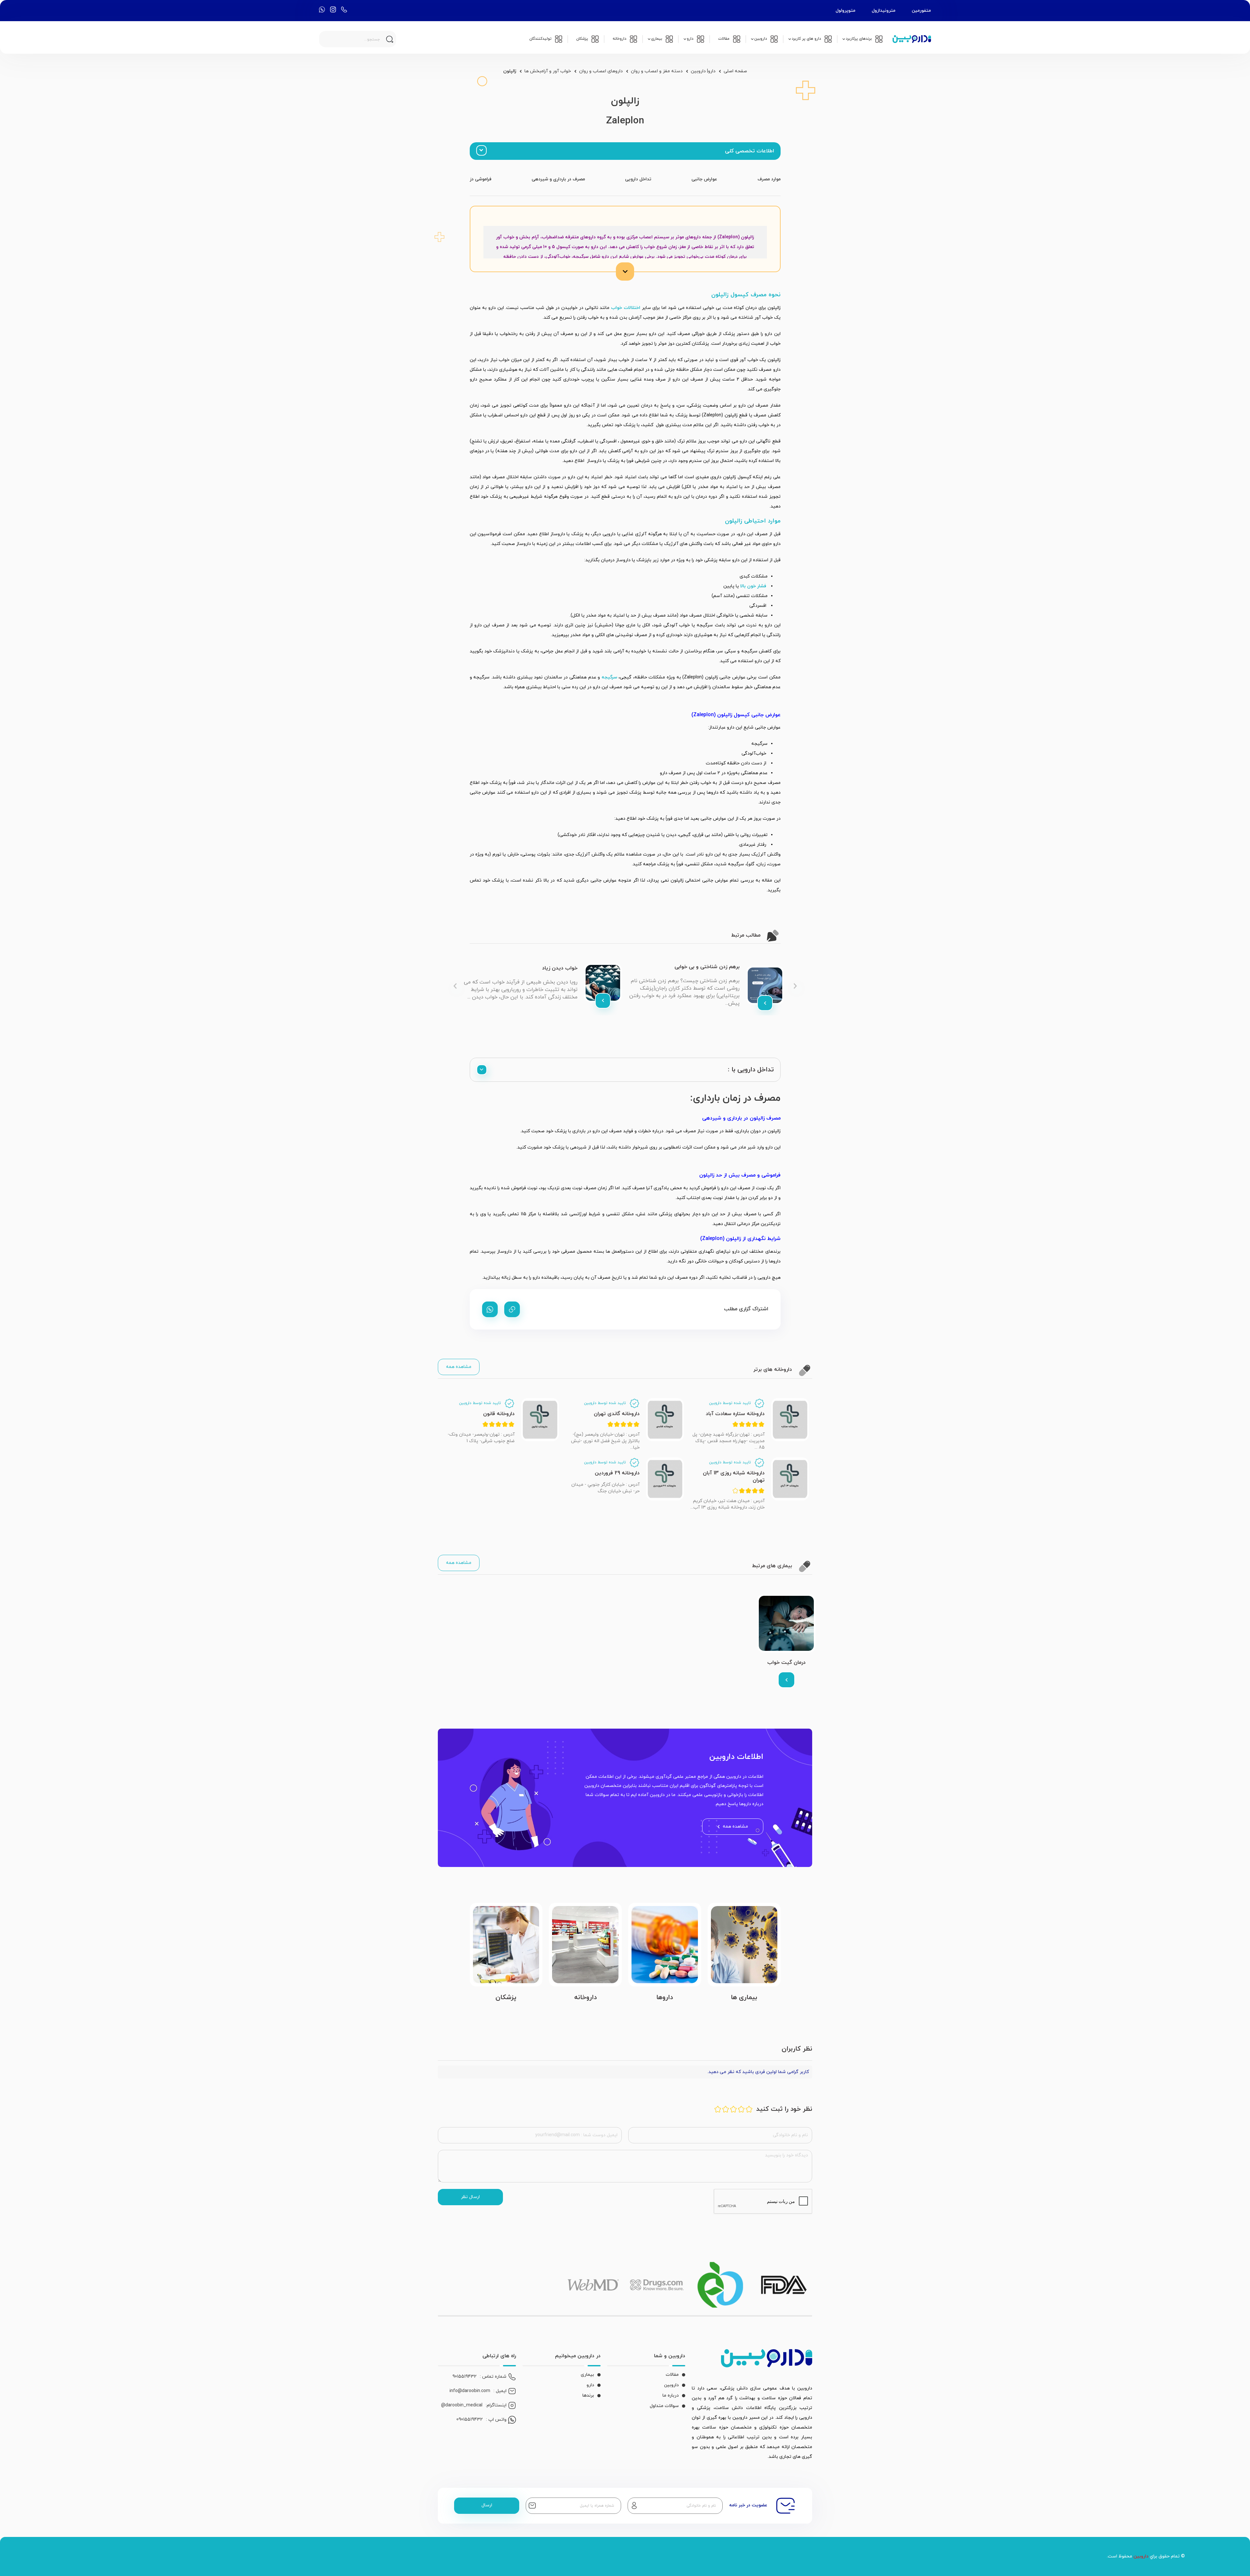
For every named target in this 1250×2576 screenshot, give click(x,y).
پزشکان (506, 1998)
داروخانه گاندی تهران (617, 1414)
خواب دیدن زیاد (560, 968)
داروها (665, 1998)
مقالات (672, 2375)
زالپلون (510, 71)
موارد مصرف (769, 179)
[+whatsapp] (490, 1309)
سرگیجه (609, 677)
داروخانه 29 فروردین (617, 1473)
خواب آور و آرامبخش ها (548, 71)
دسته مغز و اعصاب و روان (657, 71)
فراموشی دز (481, 179)
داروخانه (585, 1998)
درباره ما (671, 2395)
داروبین (671, 2385)
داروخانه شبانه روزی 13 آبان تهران (734, 1477)
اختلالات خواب (626, 308)
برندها (588, 2395)
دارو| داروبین (703, 71)
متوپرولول (846, 11)
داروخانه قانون (499, 1414)
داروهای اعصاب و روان (601, 71)
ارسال (487, 2505)
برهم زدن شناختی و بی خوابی (707, 967)
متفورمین (921, 11)
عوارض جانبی (704, 179)
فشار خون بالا (754, 586)
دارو (590, 2385)
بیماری (587, 2375)
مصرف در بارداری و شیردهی (558, 179)
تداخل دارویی (638, 179)
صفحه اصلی (735, 71)
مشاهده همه (459, 1367)
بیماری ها (744, 1998)
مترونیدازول (884, 11)
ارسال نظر (470, 2197)
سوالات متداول (664, 2406)
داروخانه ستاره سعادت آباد (735, 1414)
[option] (706, 985)
